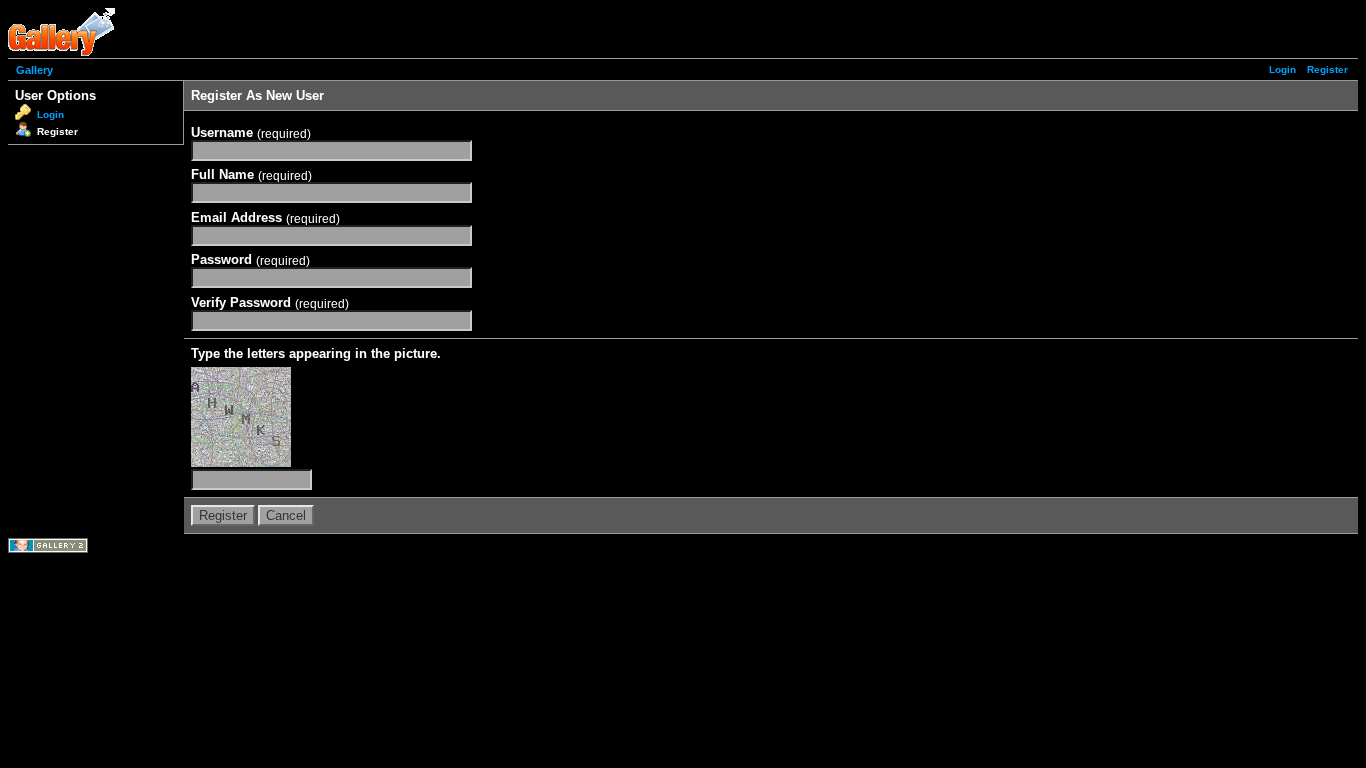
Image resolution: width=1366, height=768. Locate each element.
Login (1282, 69)
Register (1327, 69)
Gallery (34, 70)
